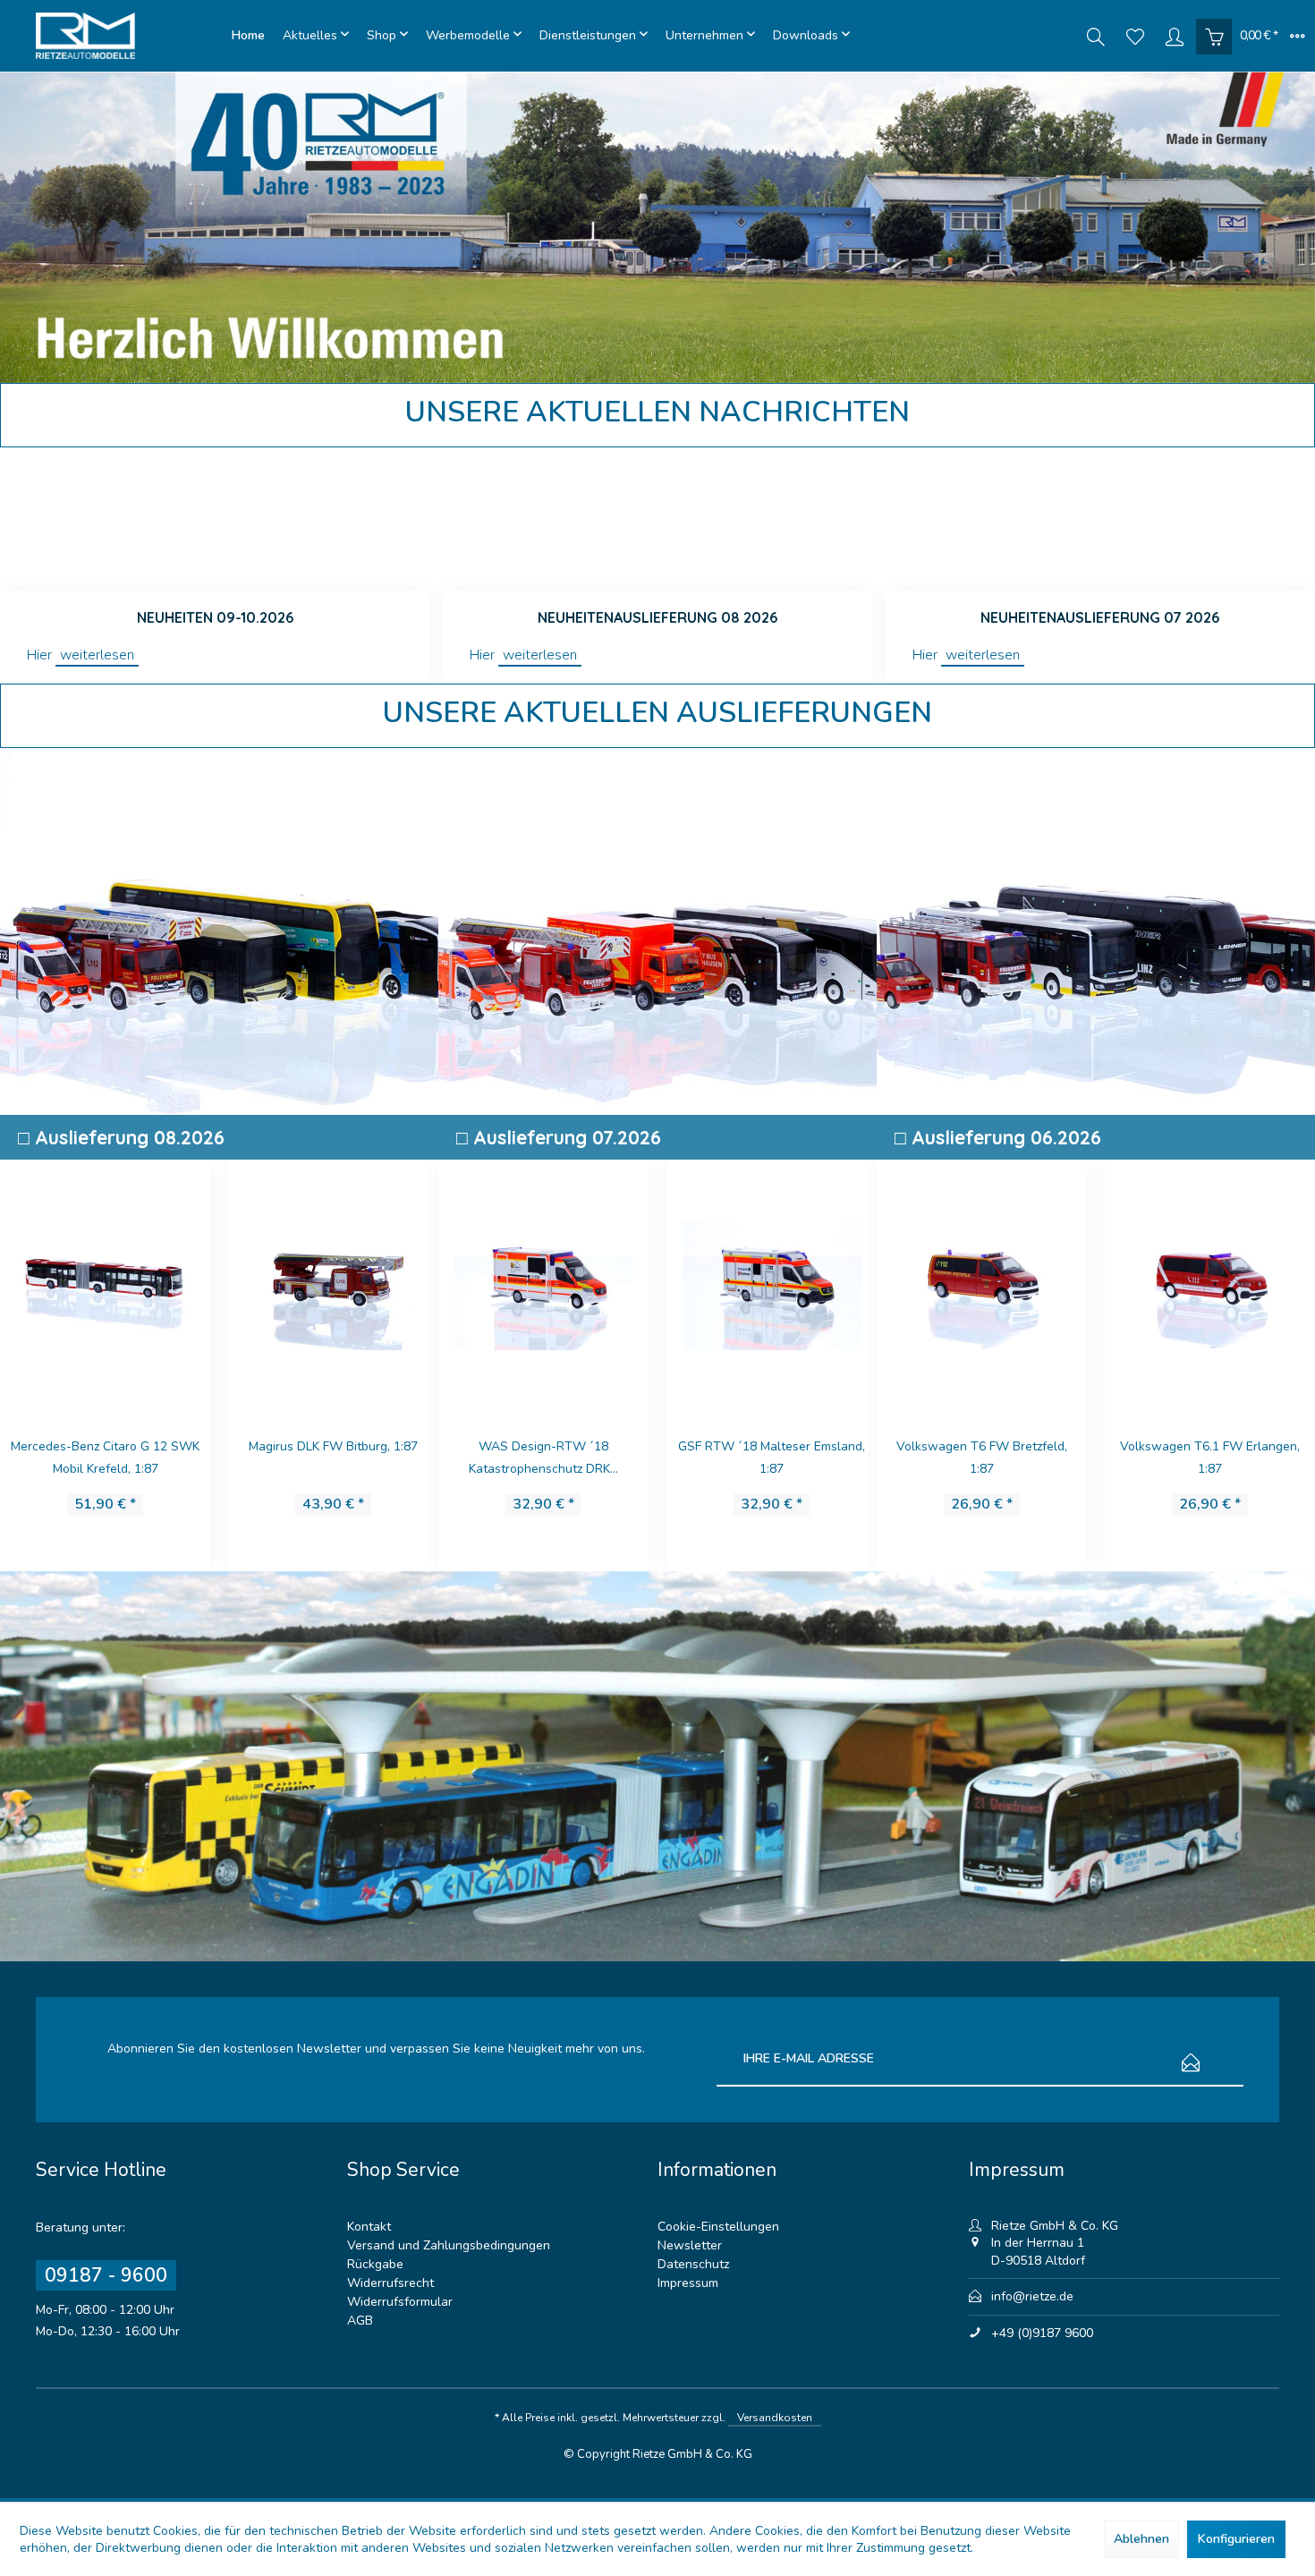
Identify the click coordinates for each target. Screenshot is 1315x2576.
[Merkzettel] (1135, 36)
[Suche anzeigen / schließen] (1096, 36)
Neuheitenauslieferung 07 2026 (1100, 617)
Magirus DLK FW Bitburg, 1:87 (105, 1446)
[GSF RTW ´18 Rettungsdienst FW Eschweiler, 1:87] (772, 1283)
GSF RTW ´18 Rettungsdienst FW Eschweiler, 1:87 (772, 1458)
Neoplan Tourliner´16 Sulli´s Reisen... (334, 1458)
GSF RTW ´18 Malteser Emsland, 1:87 (543, 1458)
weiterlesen (97, 655)
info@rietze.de (1032, 2296)
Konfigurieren (1236, 2539)
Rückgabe (375, 2264)
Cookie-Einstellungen (718, 2227)
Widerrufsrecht (390, 2283)
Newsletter (690, 2245)
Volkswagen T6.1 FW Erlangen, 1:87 (982, 1458)
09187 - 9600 (106, 2275)
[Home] (248, 36)
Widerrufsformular (400, 2302)
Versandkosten (775, 2418)
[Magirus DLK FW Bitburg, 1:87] (105, 1283)
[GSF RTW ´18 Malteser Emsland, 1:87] (543, 1283)
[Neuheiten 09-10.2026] (215, 519)
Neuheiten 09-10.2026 (215, 617)
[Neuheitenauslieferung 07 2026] (1100, 519)
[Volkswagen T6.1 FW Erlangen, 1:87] (982, 1283)
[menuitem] (248, 36)
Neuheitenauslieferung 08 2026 (657, 617)
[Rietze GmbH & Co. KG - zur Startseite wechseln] (129, 36)
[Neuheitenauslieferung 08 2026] (657, 519)
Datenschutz (693, 2264)
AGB (360, 2321)
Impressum (688, 2283)
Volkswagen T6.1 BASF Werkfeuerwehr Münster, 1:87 (1210, 1458)
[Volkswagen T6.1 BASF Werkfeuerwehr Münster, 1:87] (1210, 1283)
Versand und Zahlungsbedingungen (449, 2245)
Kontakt (369, 2227)
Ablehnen (1141, 2539)
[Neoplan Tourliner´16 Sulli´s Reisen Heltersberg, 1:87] (333, 1283)
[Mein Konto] (1175, 36)
